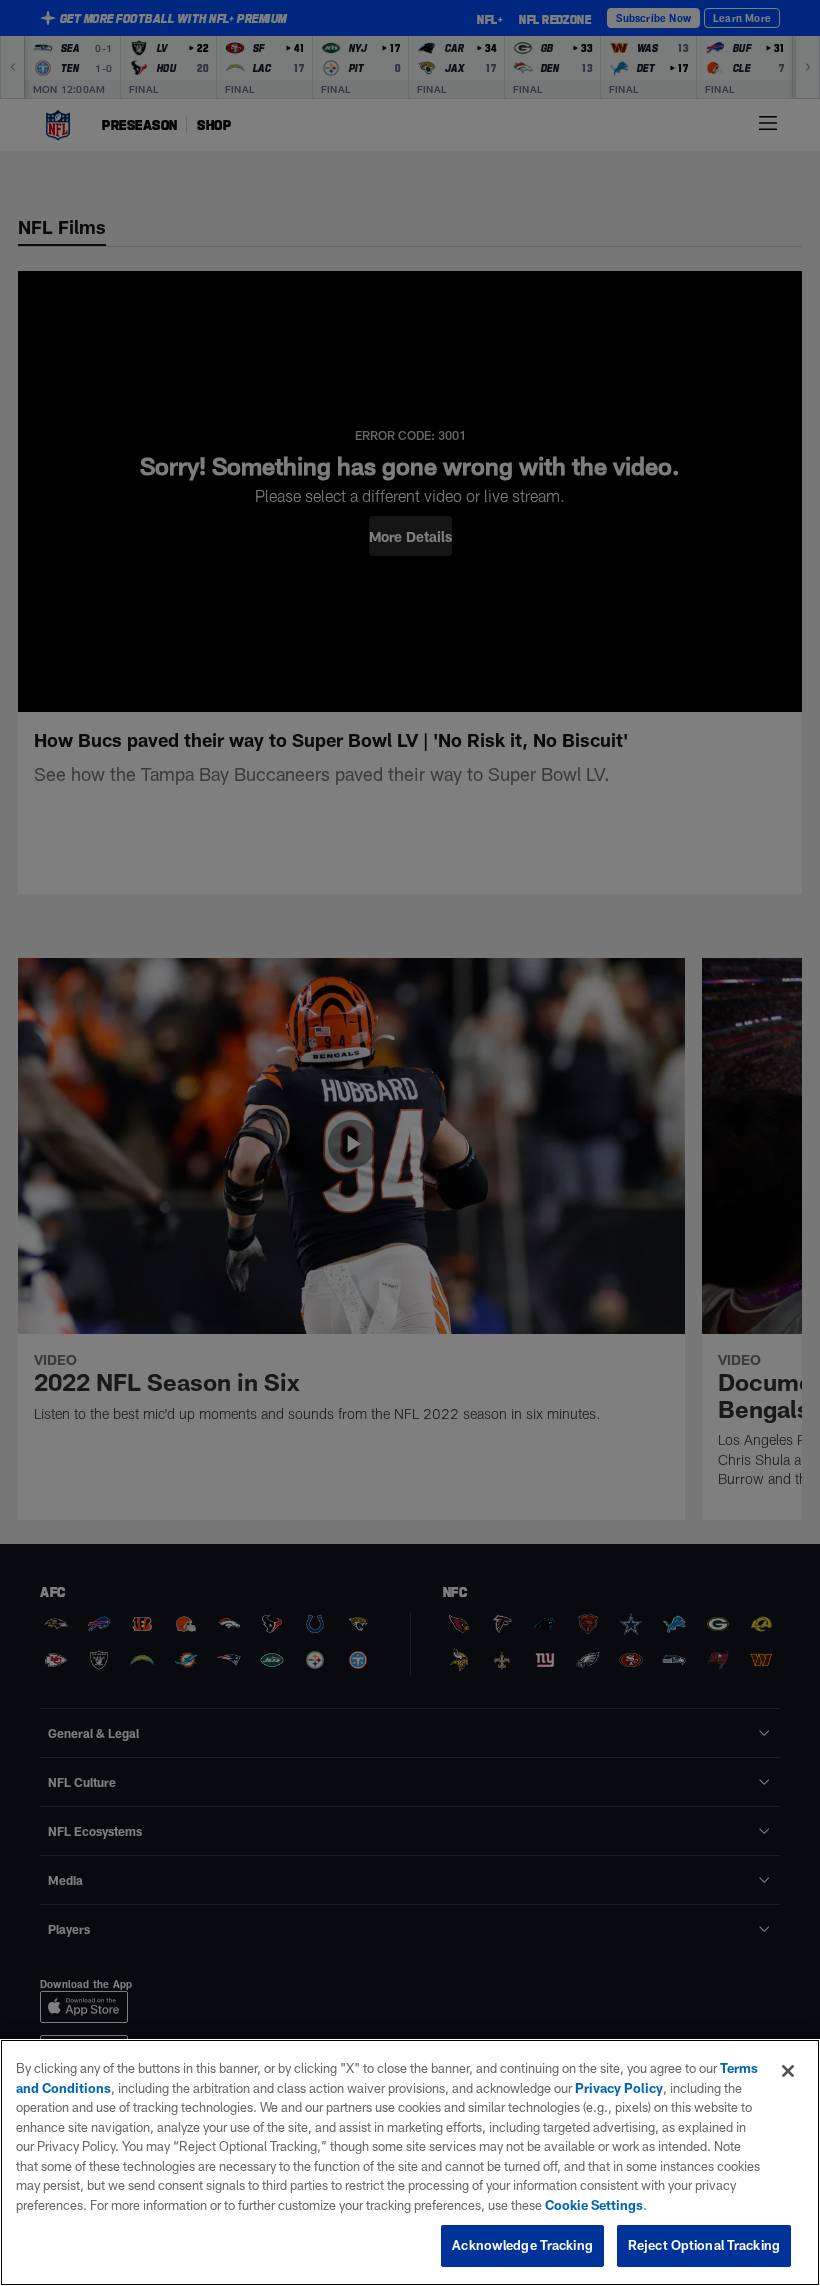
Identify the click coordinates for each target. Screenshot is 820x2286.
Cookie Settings (594, 2205)
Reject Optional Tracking (704, 2245)
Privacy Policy (619, 2088)
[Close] (788, 2071)
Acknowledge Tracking (522, 2245)
